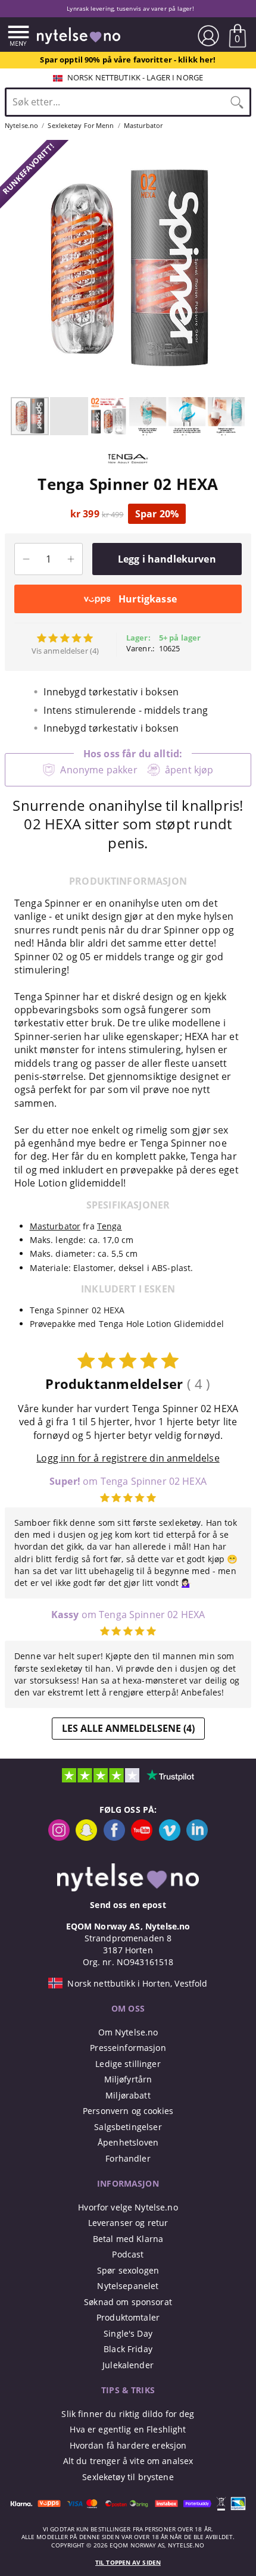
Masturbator (55, 1226)
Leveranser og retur (128, 2223)
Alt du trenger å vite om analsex (128, 2461)
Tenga (110, 1226)
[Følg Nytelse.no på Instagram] (59, 1837)
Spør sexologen (128, 2270)
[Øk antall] (71, 559)
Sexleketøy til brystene (128, 2477)
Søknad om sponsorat (128, 2302)
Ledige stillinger (128, 2064)
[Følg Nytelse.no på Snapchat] (86, 1837)
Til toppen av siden (128, 2563)
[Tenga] (128, 469)
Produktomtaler (128, 2317)
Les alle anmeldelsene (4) (128, 1728)
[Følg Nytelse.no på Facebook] (114, 1837)
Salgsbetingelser (128, 2127)
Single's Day (128, 2333)
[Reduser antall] (26, 559)
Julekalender (128, 2365)
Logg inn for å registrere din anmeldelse (128, 1458)
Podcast (128, 2254)
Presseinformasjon (128, 2048)
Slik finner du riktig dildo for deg (128, 2414)
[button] (11, 268)
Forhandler (128, 2158)
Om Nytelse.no (128, 2032)
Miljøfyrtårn (128, 2079)
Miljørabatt (128, 2095)
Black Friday (128, 2349)
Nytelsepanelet (128, 2286)
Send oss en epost (128, 1905)
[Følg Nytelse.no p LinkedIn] (197, 1837)
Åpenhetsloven (128, 2142)
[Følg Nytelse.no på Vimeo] (170, 1837)
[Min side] (208, 36)
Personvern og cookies (128, 2111)
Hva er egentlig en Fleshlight (128, 2429)
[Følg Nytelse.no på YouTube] (142, 1837)
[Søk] (237, 102)
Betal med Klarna (128, 2239)
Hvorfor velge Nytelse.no (128, 2207)
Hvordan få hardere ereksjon (128, 2445)
